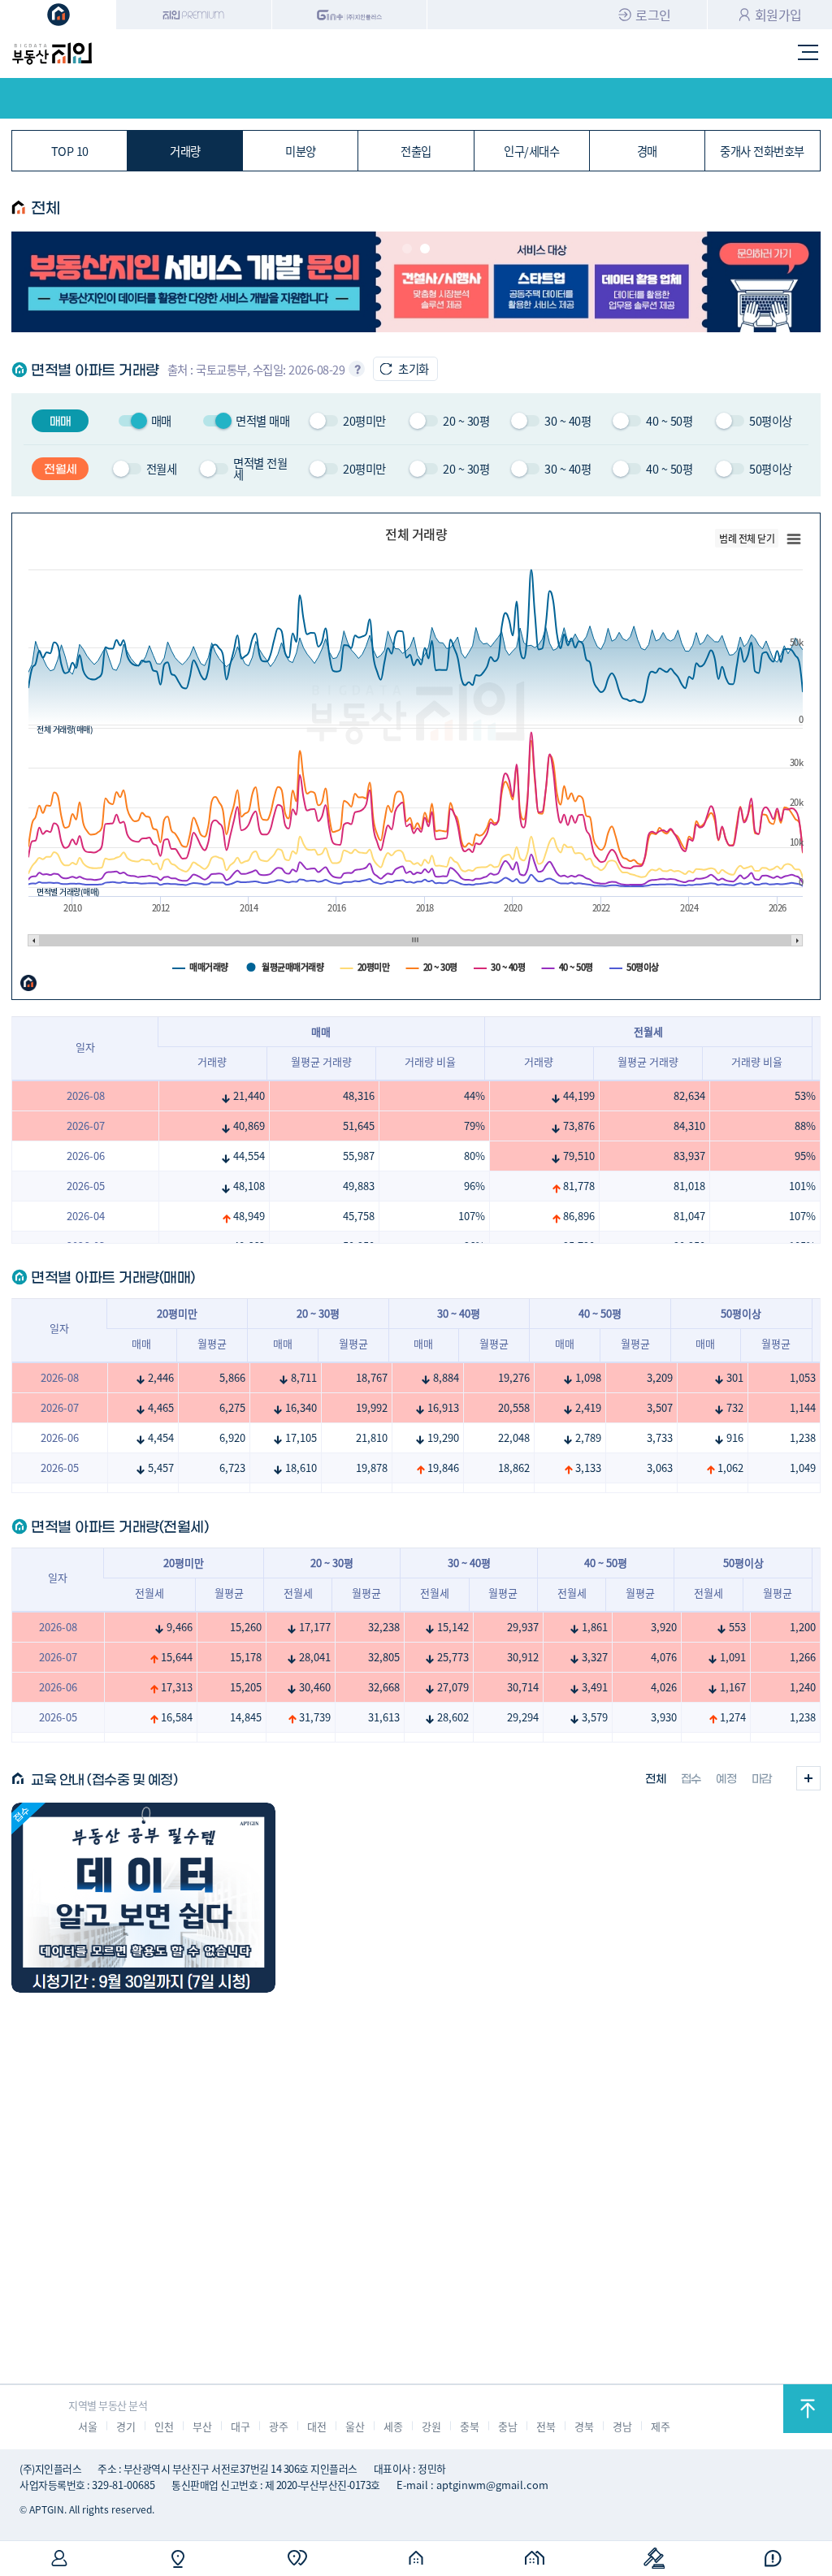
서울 (87, 2426)
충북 (469, 2426)
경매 (647, 151)
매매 (141, 1343)
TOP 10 (70, 151)
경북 (584, 2426)
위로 (808, 2409)
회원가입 (778, 15)
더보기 (808, 1778)
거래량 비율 (430, 1061)
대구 (240, 2426)
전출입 (416, 151)
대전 (316, 2426)
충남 (507, 2426)
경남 (622, 2426)
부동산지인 (52, 54)
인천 (164, 2426)
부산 (202, 2426)
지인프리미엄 (194, 15)
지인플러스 (350, 15)
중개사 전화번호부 (762, 151)
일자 (85, 1047)
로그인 (653, 15)
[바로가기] (143, 1898)
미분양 (301, 151)
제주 (660, 2426)
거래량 (185, 151)
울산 (355, 2426)
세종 (393, 2426)
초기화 (414, 368)
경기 (126, 2426)
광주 (278, 2426)
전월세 (149, 1593)
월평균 (212, 1343)
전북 (546, 2426)
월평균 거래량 (321, 1061)
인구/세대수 (531, 151)
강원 (431, 2426)
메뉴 (808, 54)
